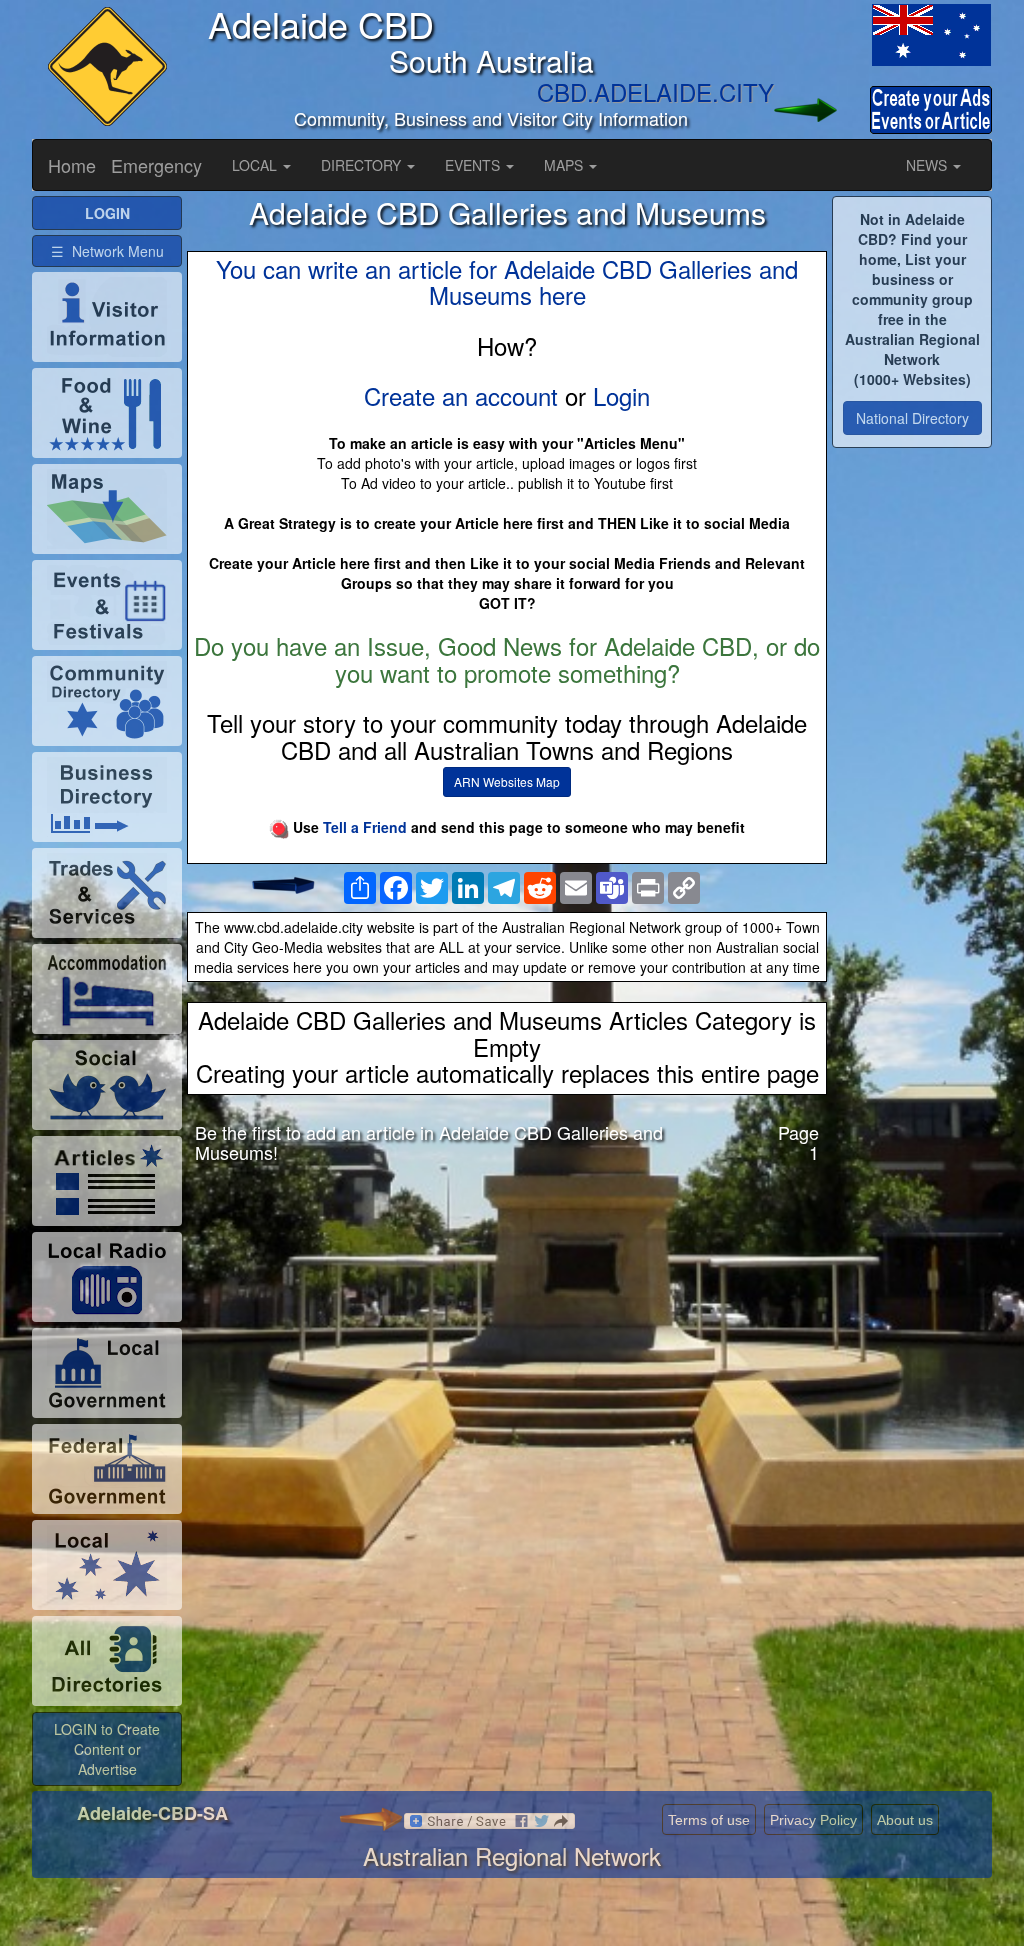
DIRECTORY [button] (363, 165)
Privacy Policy (813, 1820)
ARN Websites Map (507, 781)
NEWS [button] (928, 165)
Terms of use (709, 1820)
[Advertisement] (507, 1337)
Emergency (156, 165)
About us (905, 1820)
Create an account (461, 395)
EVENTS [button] (474, 165)
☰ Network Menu (107, 251)
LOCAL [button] (256, 165)
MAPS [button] (565, 165)
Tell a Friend (365, 827)
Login (621, 395)
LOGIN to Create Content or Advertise (107, 1749)
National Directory (912, 418)
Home (72, 165)
